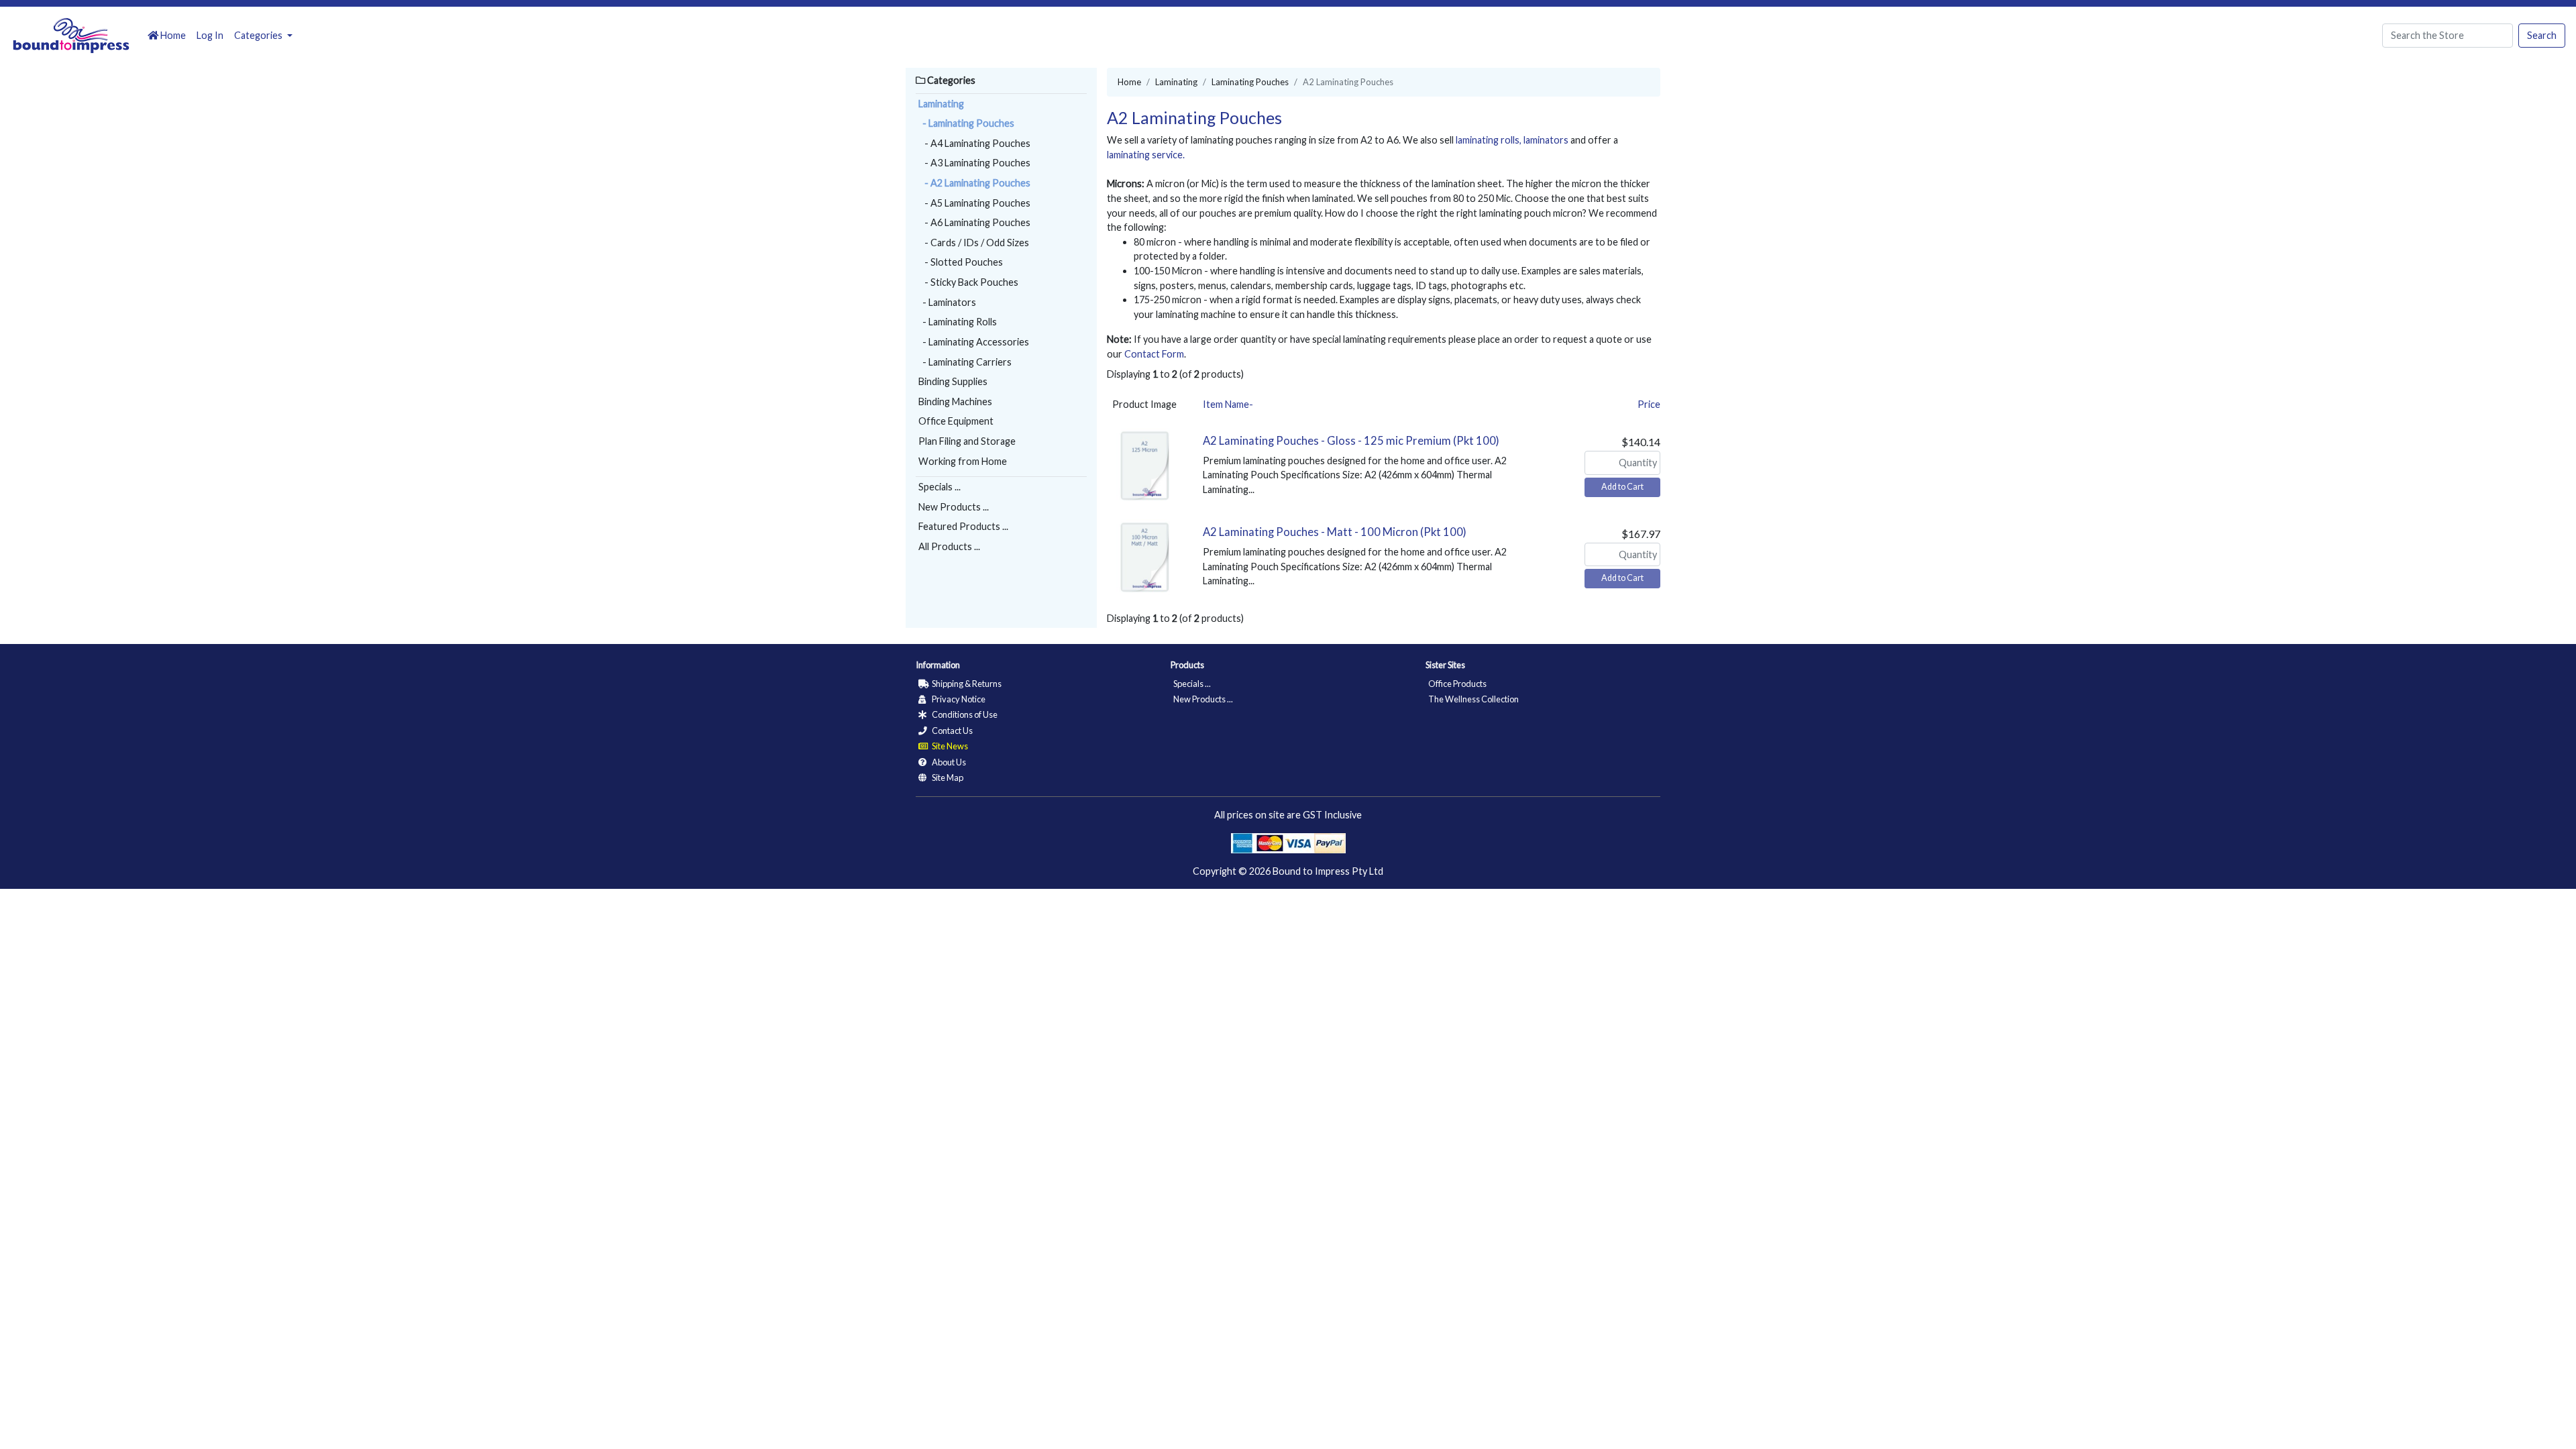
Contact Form (1154, 354)
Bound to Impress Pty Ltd (1328, 871)
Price (1649, 404)
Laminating (941, 104)
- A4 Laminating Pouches (974, 143)
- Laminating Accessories (974, 342)
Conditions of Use (964, 714)
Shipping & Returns (966, 684)
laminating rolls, (1489, 140)
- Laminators (947, 302)
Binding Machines (955, 401)
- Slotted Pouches (961, 262)
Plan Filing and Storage (967, 441)
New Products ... (954, 507)
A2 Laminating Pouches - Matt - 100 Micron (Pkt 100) (1335, 532)
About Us (948, 762)
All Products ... (949, 546)
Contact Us (952, 731)
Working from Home (963, 461)
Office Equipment (956, 421)
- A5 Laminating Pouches (974, 203)
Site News (949, 746)
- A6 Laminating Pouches (974, 222)
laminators (1546, 140)
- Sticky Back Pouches (968, 282)
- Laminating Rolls (958, 322)
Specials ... (940, 487)
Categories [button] (259, 35)
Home (172, 35)
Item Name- (1228, 404)
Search (2542, 35)
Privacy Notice (958, 699)
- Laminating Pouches (966, 123)
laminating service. (1146, 155)
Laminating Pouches (1250, 82)
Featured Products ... (963, 526)
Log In (210, 35)
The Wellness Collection (1473, 699)
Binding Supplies (953, 381)
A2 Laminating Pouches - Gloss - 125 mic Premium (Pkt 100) (1351, 441)
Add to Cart (1622, 487)
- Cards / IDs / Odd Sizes (974, 243)
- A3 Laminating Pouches (974, 163)
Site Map (947, 777)
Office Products (1457, 684)
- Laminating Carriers (965, 362)
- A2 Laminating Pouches (974, 183)
